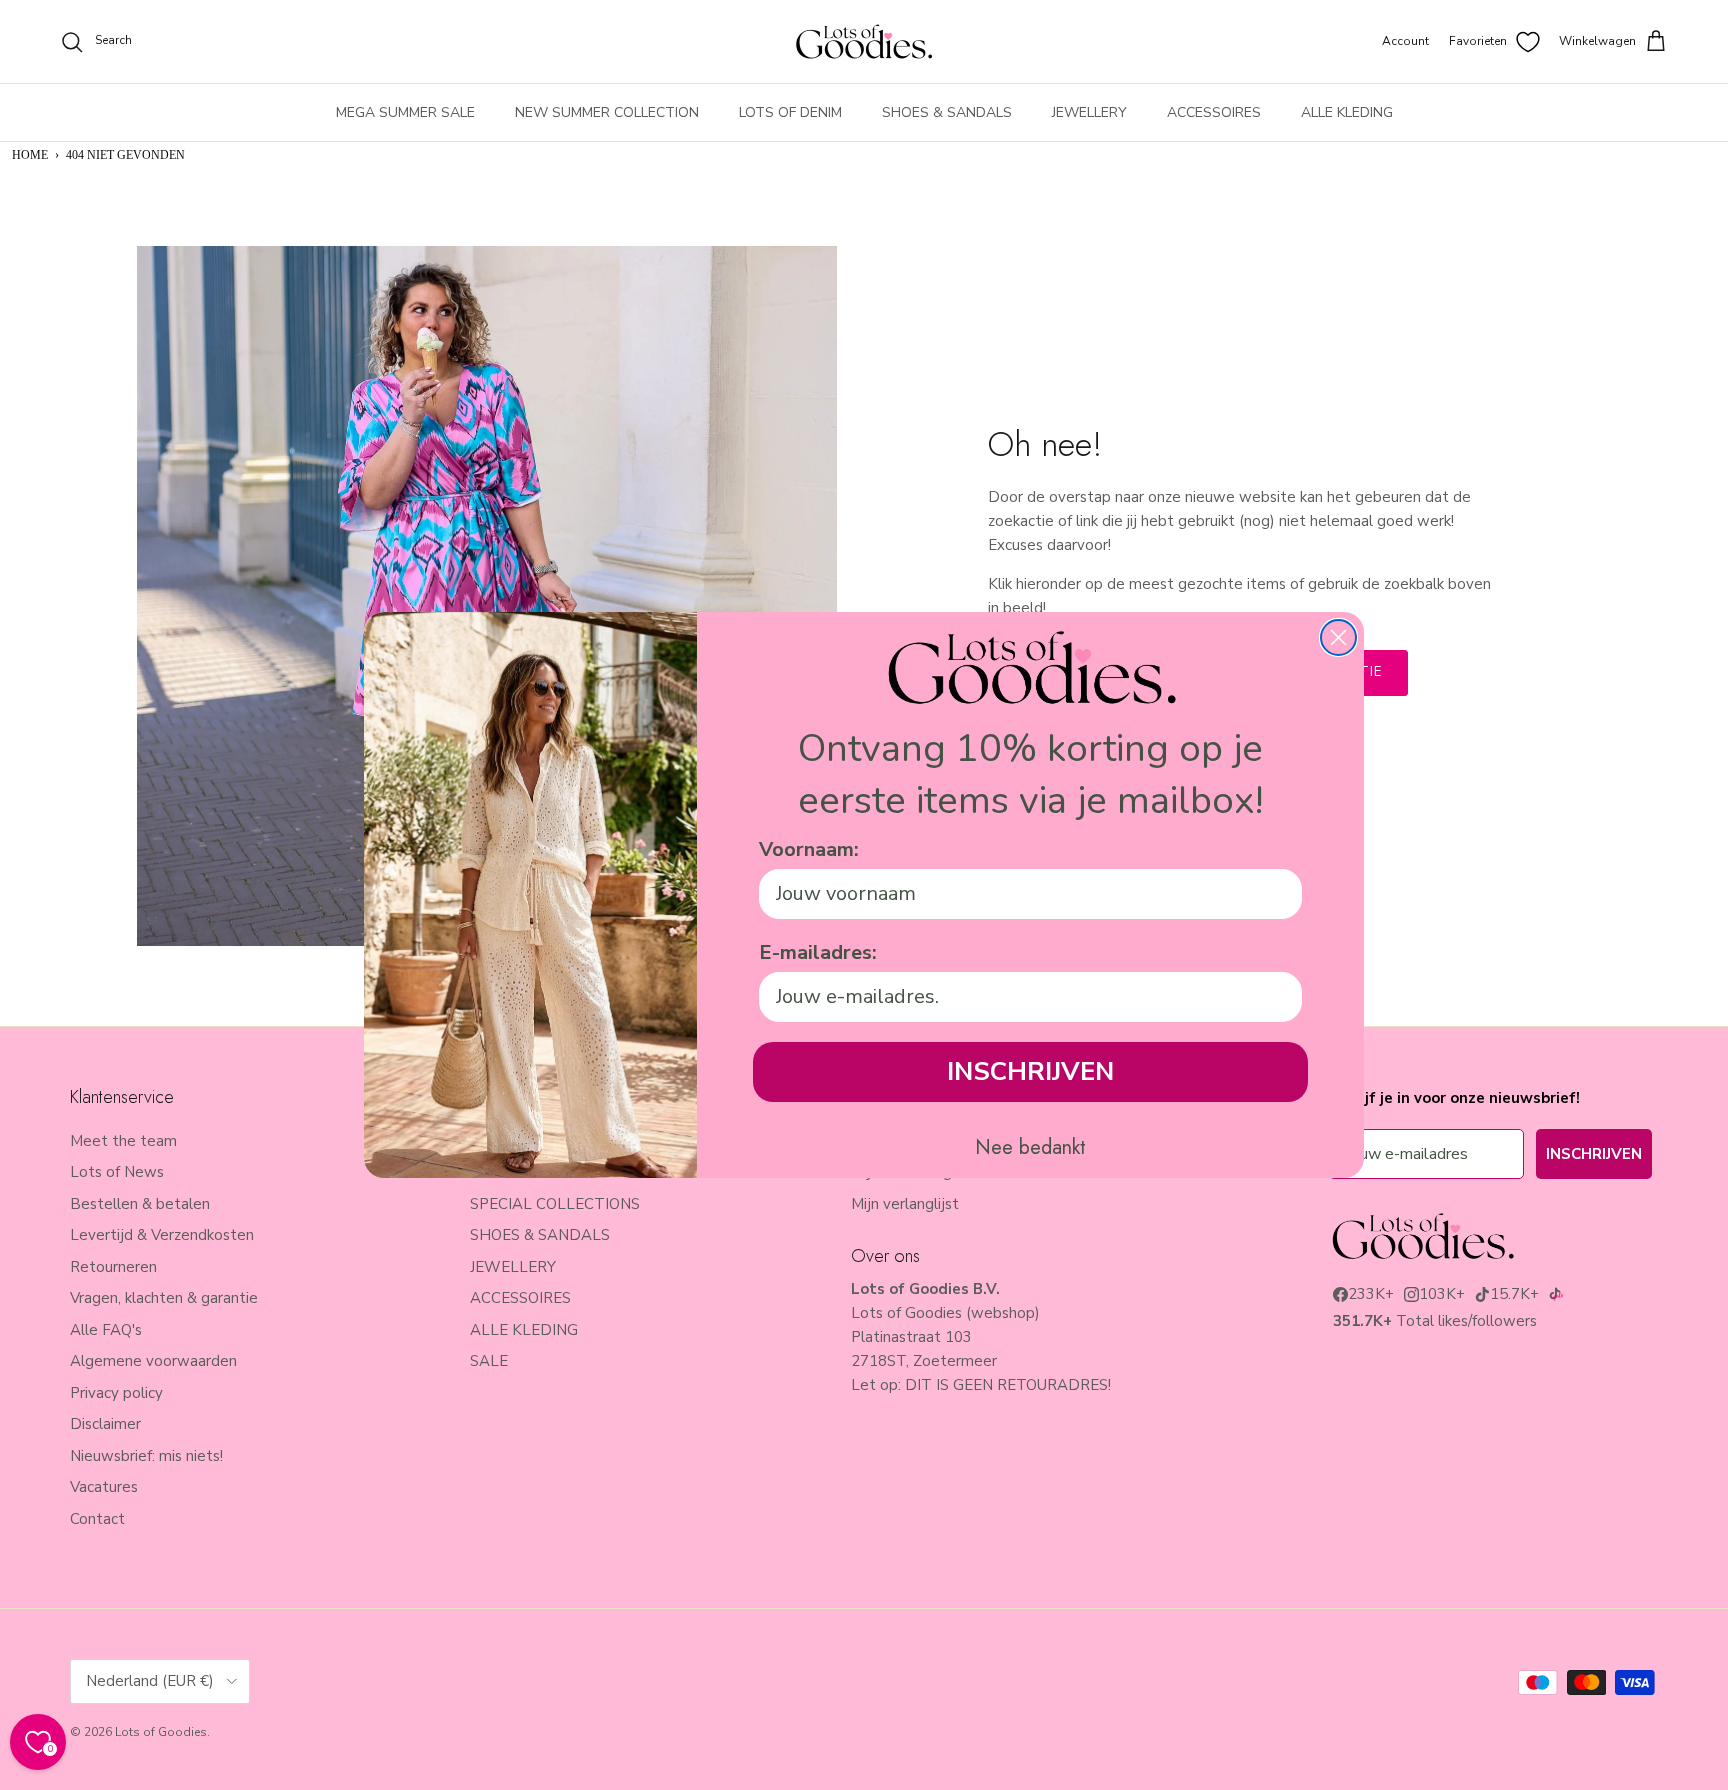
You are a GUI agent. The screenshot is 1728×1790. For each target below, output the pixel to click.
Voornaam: (809, 849)
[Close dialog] (1338, 637)
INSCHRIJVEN (1030, 1071)
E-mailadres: (818, 952)
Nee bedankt (1030, 1148)
